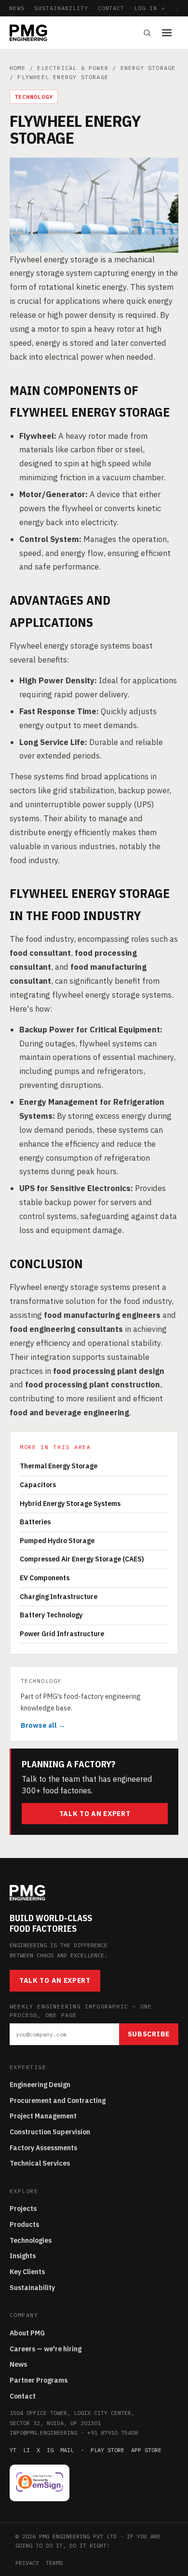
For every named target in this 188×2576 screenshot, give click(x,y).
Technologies (31, 2240)
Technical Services (40, 2163)
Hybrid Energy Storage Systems (70, 1504)
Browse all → (43, 1725)
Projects (23, 2209)
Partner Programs (39, 2380)
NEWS (17, 8)
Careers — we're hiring (46, 2349)
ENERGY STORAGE (148, 68)
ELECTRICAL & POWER (73, 68)
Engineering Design (40, 2085)
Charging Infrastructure (59, 1597)
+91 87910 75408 (113, 2433)
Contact (23, 2396)
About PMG (27, 2333)
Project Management (43, 2116)
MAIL (67, 2450)
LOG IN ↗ (149, 8)
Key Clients (27, 2272)
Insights (23, 2256)
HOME (18, 68)
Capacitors (38, 1485)
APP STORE (146, 2450)
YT (13, 2450)
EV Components (45, 1578)
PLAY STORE (107, 2450)
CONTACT (111, 8)
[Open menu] (170, 33)
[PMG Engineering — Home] (28, 33)
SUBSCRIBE (149, 2034)
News (18, 2364)
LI (27, 2450)
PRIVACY (27, 2563)
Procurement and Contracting (58, 2101)
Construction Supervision (50, 2132)
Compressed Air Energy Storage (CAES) (82, 1559)
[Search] (147, 33)
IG (50, 2450)
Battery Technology (51, 1615)
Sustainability (32, 2288)
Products (24, 2224)
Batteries (35, 1522)
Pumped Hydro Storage (57, 1541)
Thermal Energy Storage (59, 1466)
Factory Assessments (43, 2148)
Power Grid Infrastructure (62, 1634)
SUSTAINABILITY (61, 8)
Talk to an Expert (95, 1814)
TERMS (54, 2563)
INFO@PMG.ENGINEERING (43, 2433)
